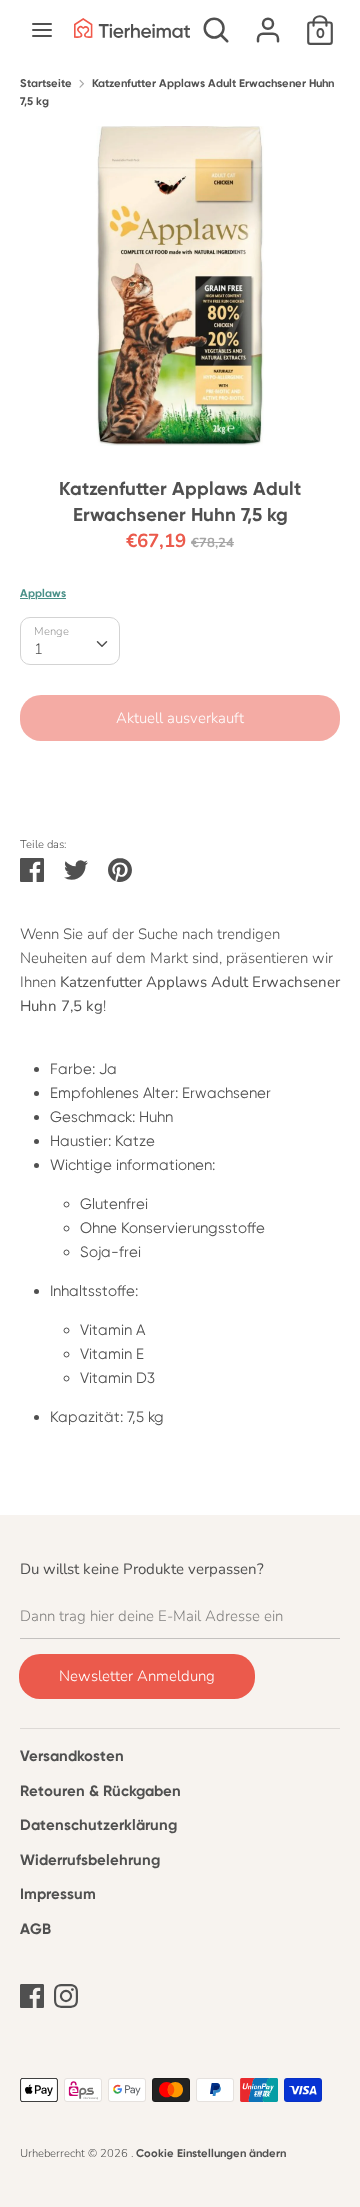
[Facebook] (32, 1993)
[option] (180, 286)
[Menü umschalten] (42, 30)
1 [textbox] (38, 649)
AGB (35, 1929)
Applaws (43, 593)
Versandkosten (72, 1756)
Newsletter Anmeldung (137, 1676)
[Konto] (268, 22)
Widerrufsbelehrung (90, 1860)
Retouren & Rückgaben (100, 1791)
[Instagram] (66, 1993)
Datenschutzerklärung (98, 1825)
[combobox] (70, 641)
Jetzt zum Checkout (180, 778)
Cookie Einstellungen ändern (211, 2153)
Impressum (58, 1894)
